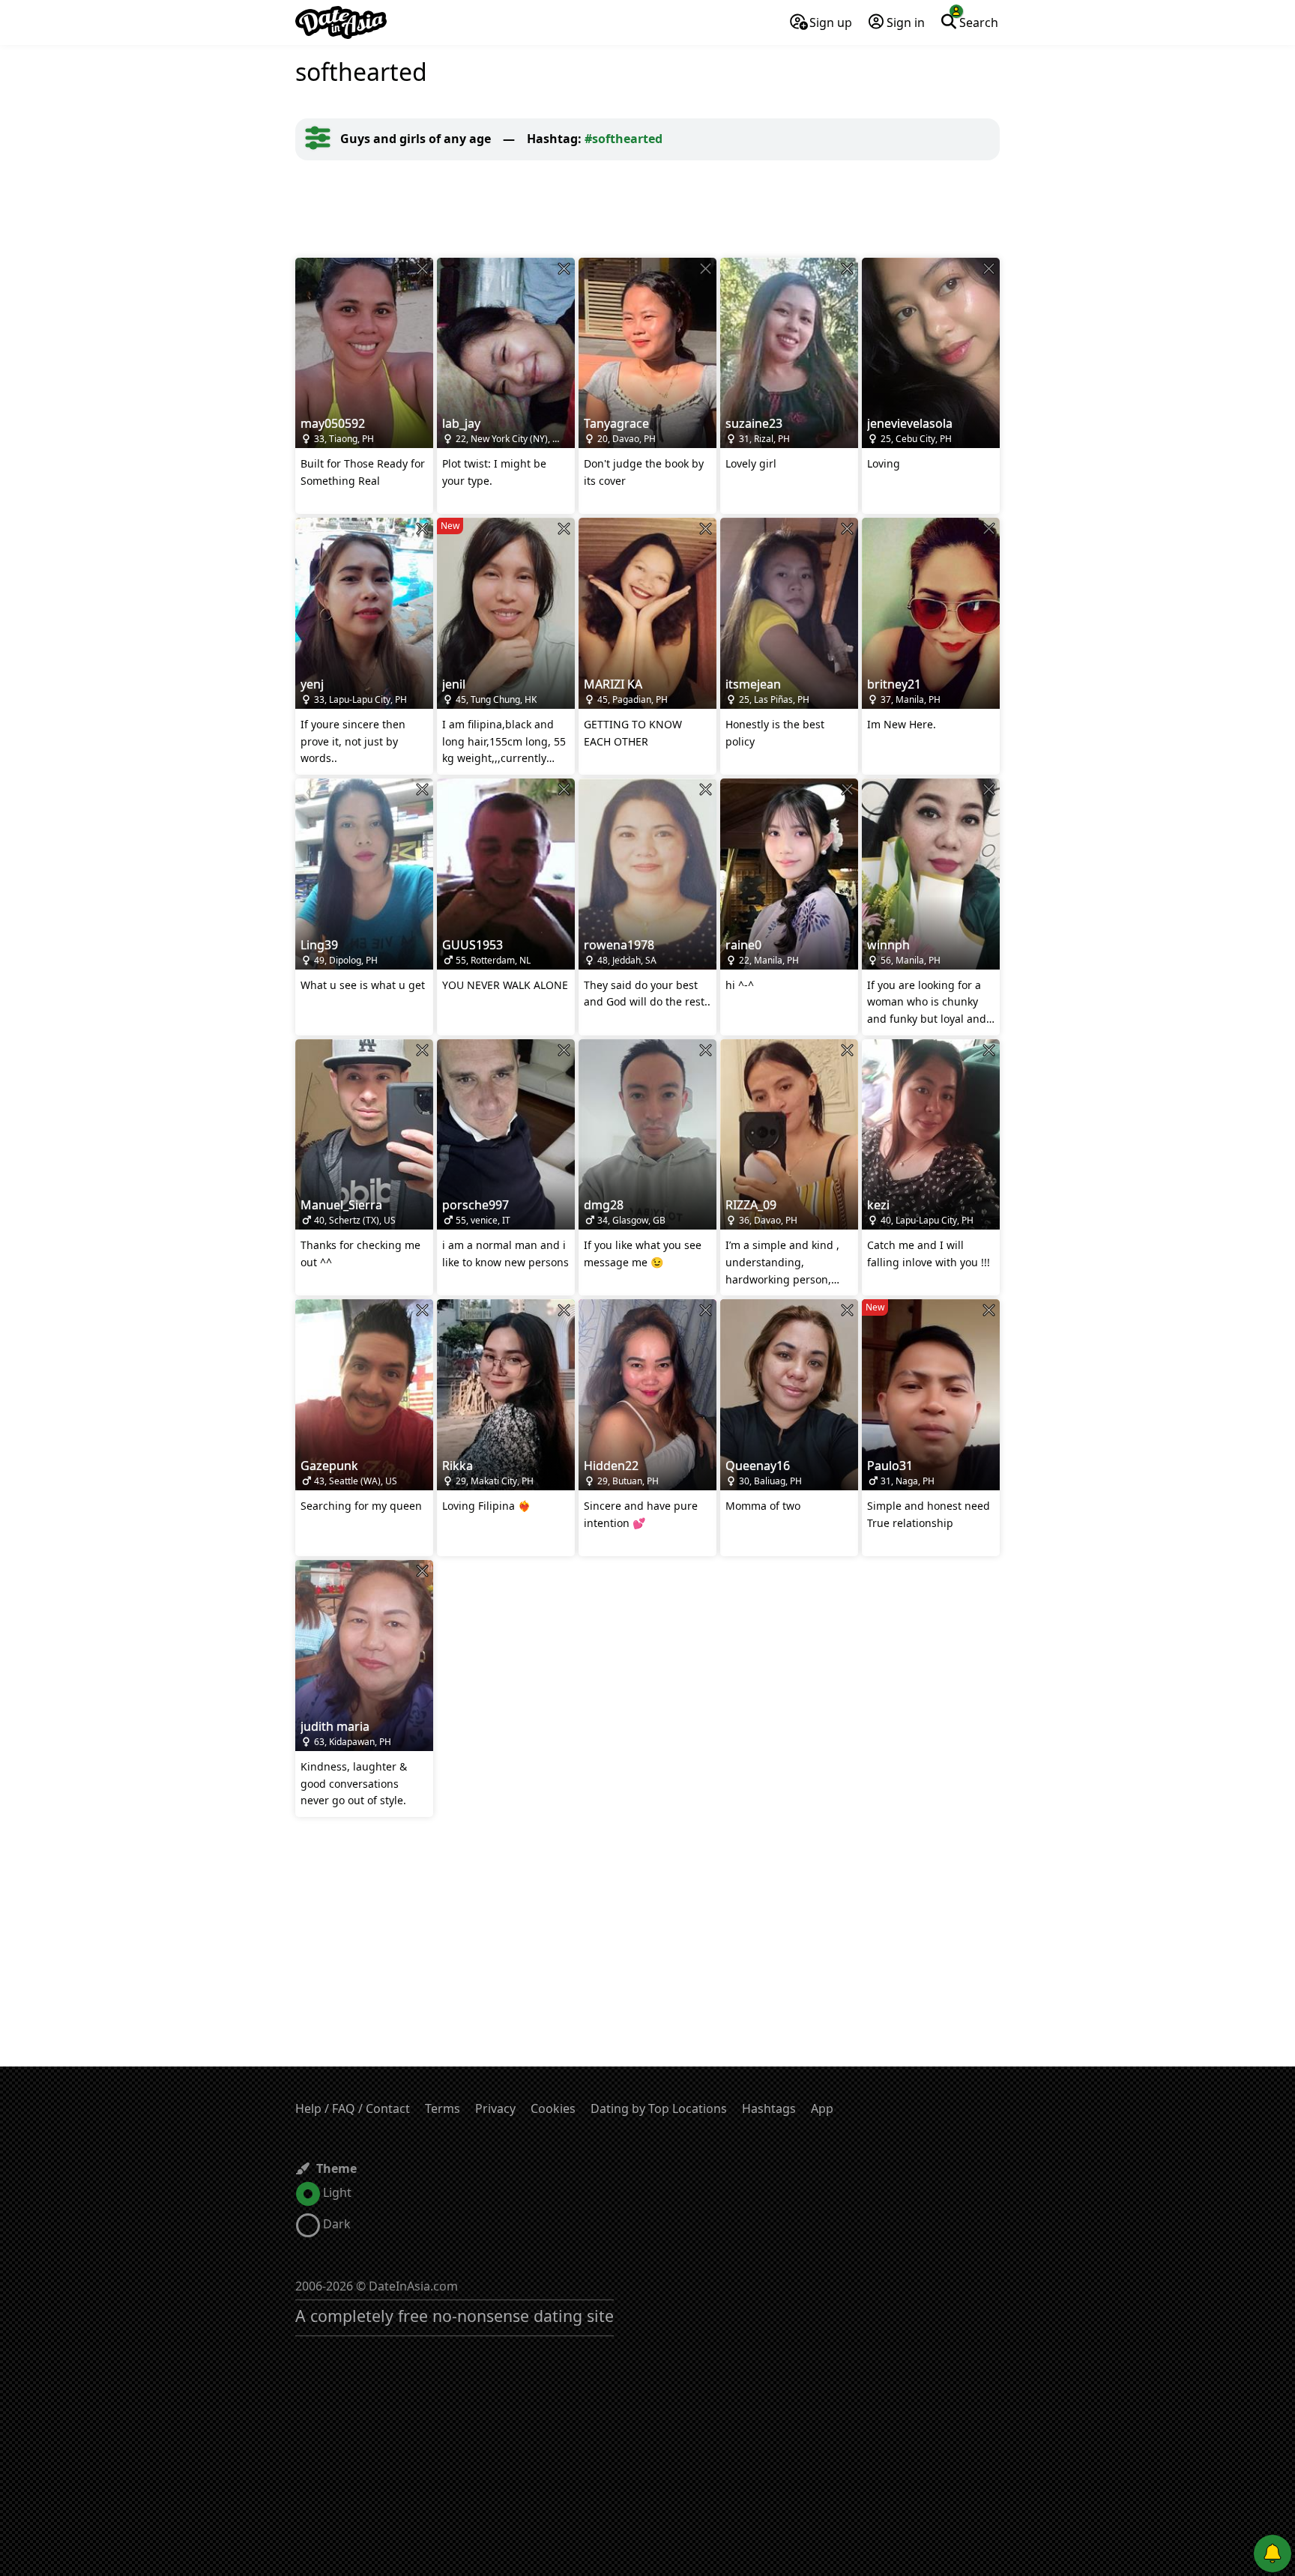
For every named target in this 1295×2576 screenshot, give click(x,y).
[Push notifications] (1273, 2554)
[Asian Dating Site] (341, 22)
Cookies (553, 2108)
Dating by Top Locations (659, 2108)
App (822, 2108)
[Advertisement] (647, 209)
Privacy (495, 2108)
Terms (443, 2108)
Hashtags (769, 2108)
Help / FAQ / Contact (353, 2108)
